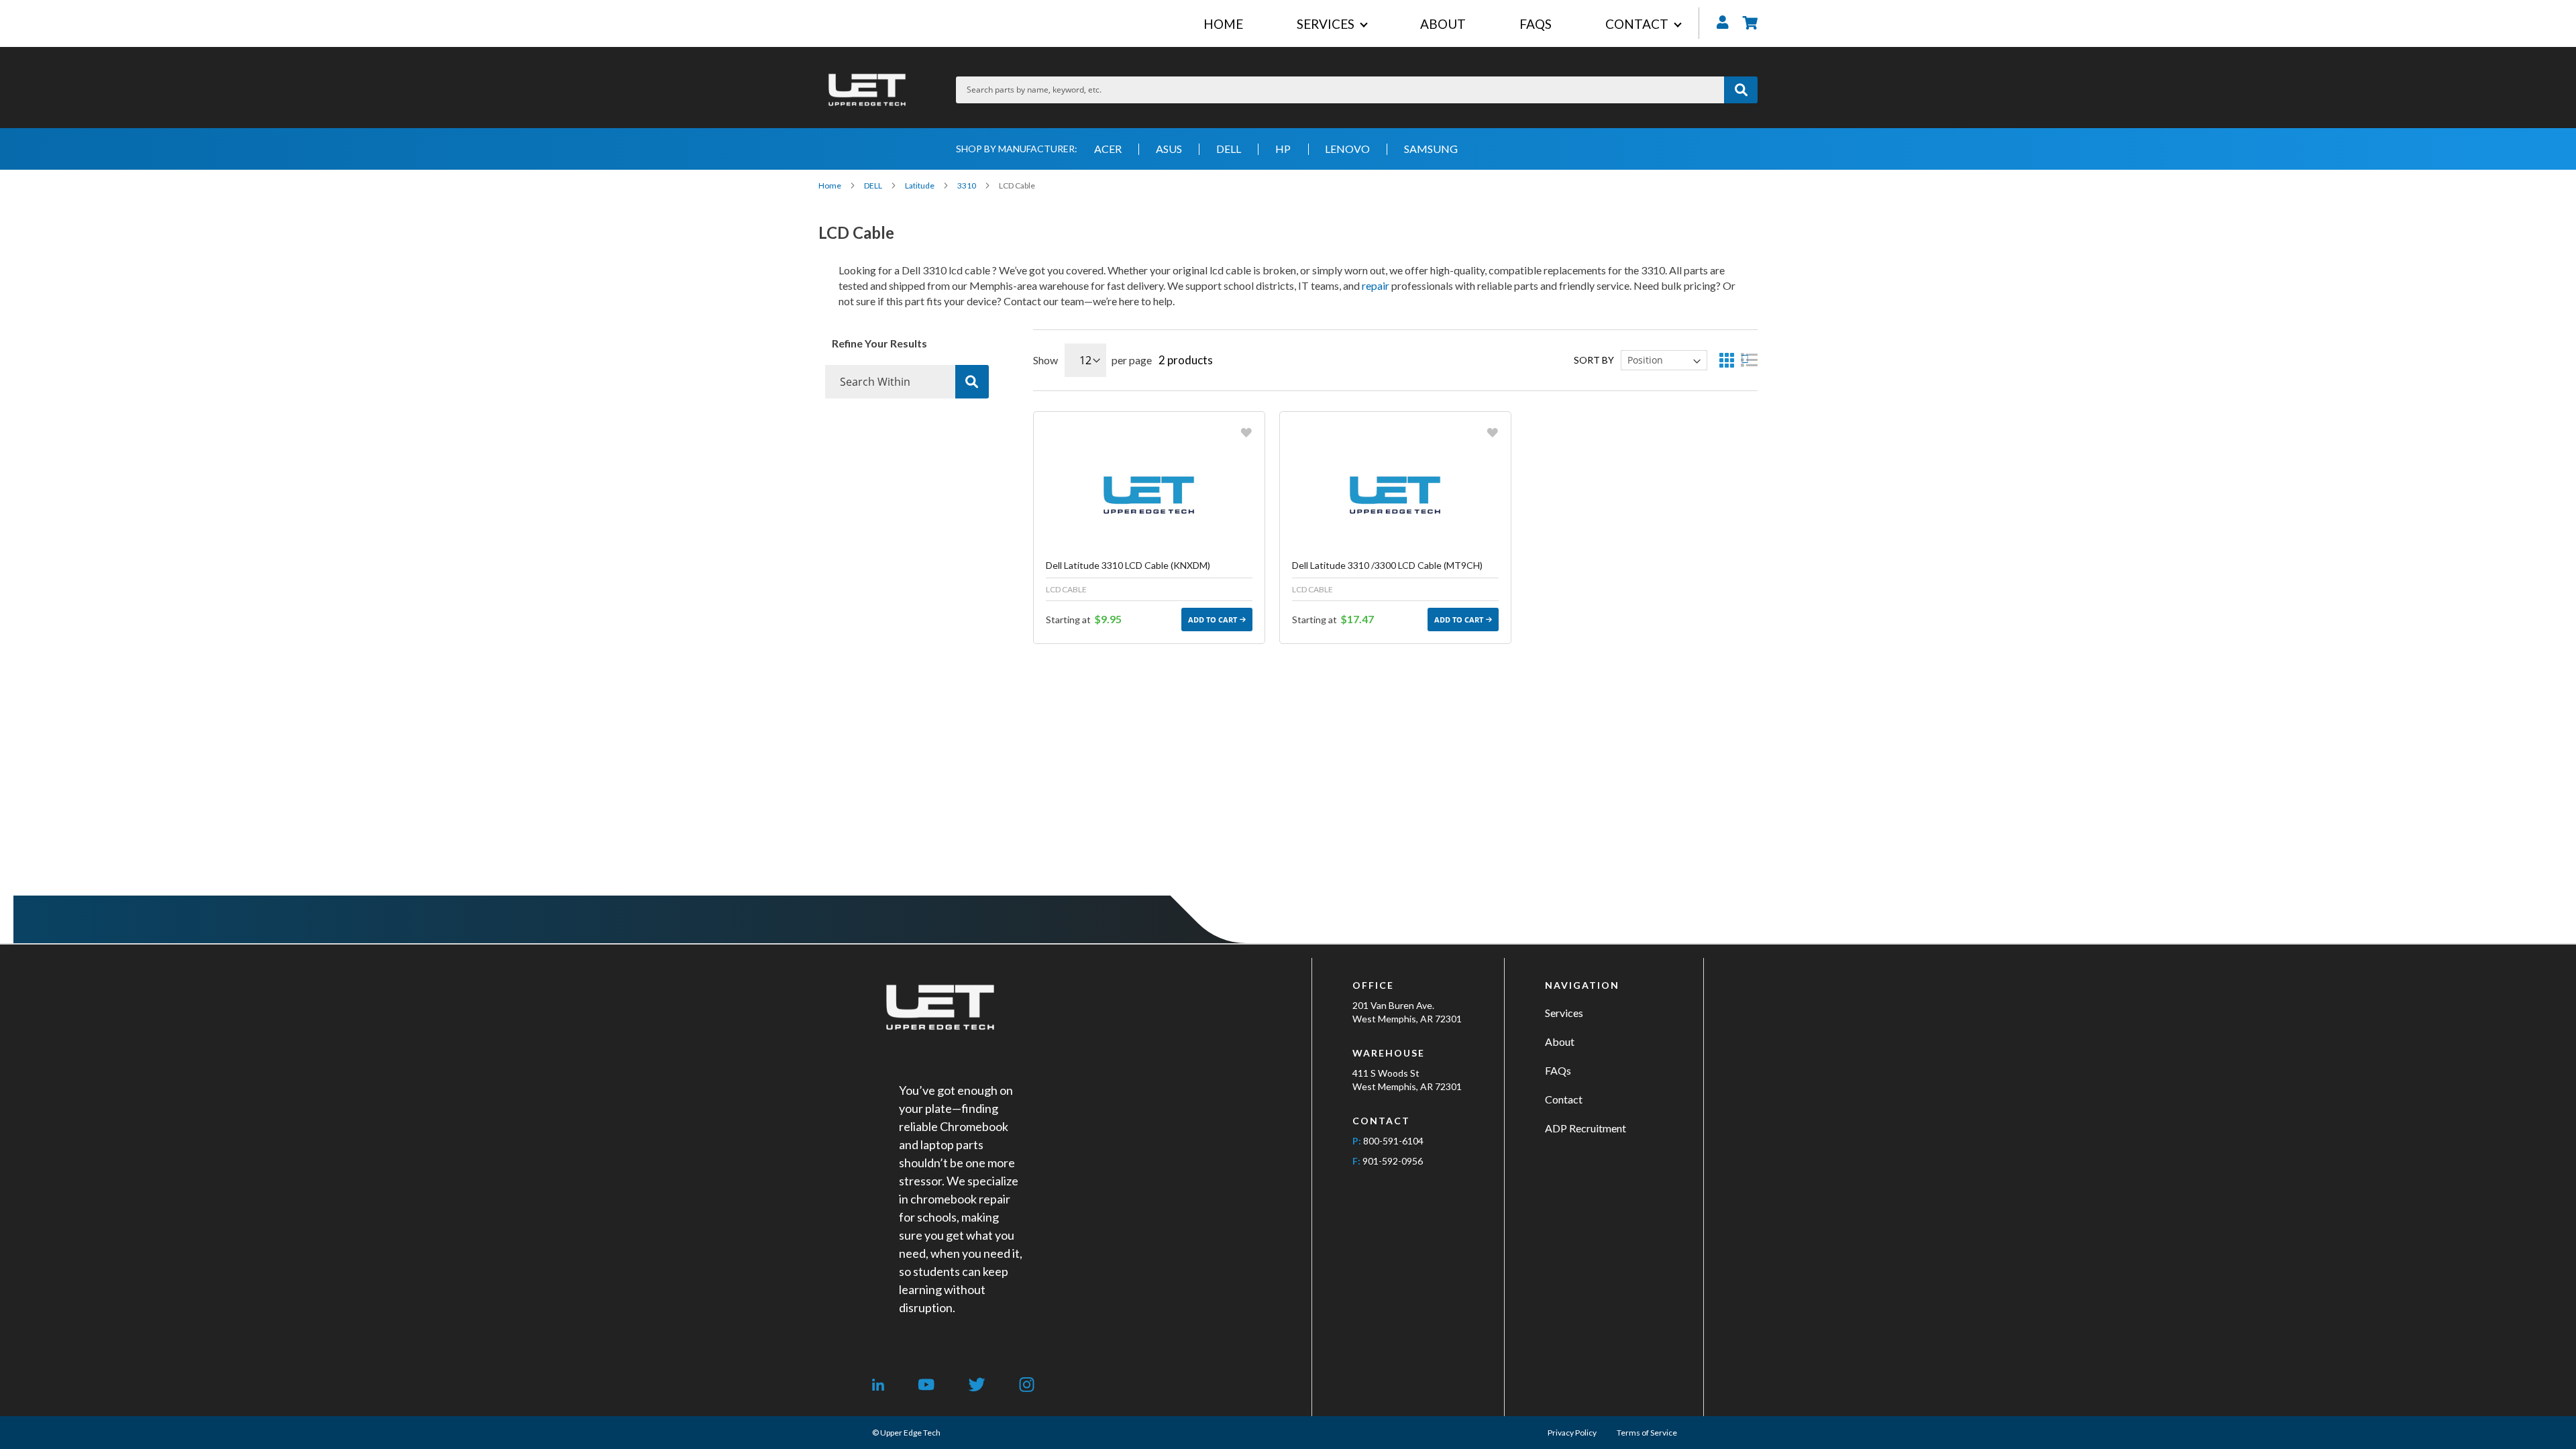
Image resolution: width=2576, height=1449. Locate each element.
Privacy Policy (1572, 1433)
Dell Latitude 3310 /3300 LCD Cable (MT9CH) (1387, 565)
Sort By (1594, 360)
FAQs (1558, 1070)
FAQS (1536, 24)
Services (1564, 1013)
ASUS (1169, 149)
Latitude (920, 185)
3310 (967, 185)
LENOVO (1347, 149)
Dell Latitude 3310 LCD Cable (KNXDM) (1128, 565)
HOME (1223, 24)
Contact (1564, 1099)
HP (1283, 149)
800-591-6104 (1393, 1141)
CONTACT (1637, 24)
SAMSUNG (1431, 149)
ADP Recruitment (1586, 1128)
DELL (1229, 149)
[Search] (972, 382)
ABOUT (1443, 24)
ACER (1108, 149)
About (1560, 1041)
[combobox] (1340, 90)
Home (830, 185)
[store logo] (867, 90)
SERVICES (1326, 24)
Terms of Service (1647, 1433)
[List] (1749, 360)
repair (1376, 285)
